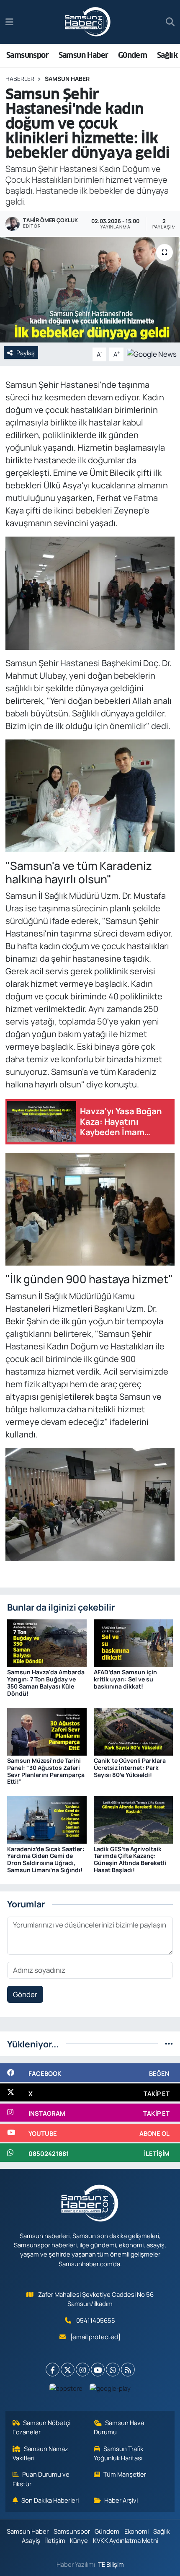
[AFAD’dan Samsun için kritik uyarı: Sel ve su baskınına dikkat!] (134, 1643)
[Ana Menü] (9, 22)
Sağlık (167, 55)
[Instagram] (83, 2370)
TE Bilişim (111, 2564)
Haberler (20, 79)
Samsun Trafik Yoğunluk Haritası (119, 2453)
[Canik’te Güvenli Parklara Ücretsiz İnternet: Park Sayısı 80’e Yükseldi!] (134, 1731)
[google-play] (110, 2390)
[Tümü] (169, 2044)
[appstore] (66, 2390)
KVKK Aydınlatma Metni (126, 2540)
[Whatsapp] (113, 2370)
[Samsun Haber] (88, 22)
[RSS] (128, 2370)
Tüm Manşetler (125, 2474)
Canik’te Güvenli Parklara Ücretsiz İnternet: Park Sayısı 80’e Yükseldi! (130, 1768)
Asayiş (31, 2540)
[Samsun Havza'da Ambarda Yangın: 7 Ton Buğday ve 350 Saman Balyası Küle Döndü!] (47, 1643)
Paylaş (26, 353)
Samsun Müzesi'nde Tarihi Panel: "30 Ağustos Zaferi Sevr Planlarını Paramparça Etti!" (46, 1771)
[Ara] (170, 22)
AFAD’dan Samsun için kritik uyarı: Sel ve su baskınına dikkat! (125, 1679)
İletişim (55, 2540)
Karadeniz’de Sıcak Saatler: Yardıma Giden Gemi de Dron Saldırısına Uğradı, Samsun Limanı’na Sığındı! (46, 1859)
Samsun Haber (84, 55)
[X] (68, 2370)
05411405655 (96, 2320)
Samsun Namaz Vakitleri (41, 2453)
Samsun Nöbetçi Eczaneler (42, 2427)
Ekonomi (136, 2531)
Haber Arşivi (121, 2500)
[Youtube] (98, 2370)
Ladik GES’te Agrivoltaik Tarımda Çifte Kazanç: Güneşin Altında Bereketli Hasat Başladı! (130, 1859)
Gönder (25, 1994)
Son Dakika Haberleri (50, 2500)
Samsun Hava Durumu (119, 2427)
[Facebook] (53, 2370)
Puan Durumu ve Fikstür (41, 2479)
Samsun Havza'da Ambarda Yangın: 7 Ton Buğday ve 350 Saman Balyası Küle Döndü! (46, 1682)
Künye (79, 2540)
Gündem (132, 55)
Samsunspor (27, 55)
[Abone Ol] (152, 354)
